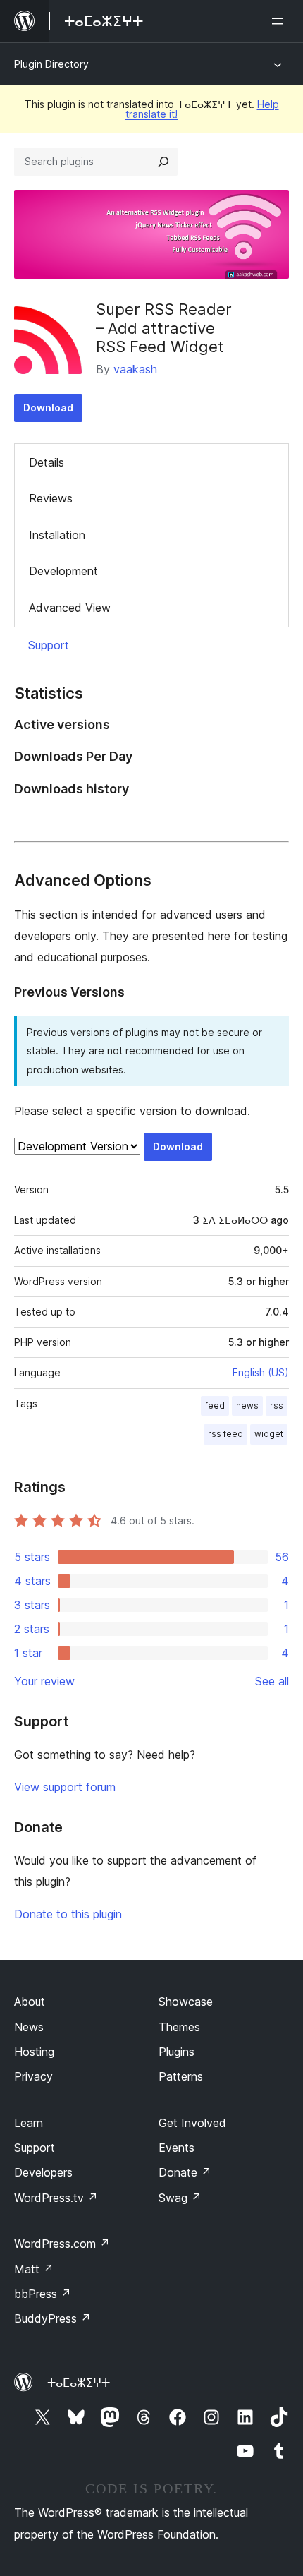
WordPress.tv (56, 2198)
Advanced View (70, 608)
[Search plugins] (163, 162)
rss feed (225, 1434)
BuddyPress (52, 2318)
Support (49, 645)
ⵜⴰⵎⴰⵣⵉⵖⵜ (79, 2383)
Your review (44, 1681)
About (30, 2002)
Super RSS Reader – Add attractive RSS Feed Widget (164, 328)
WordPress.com (62, 2244)
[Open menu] (280, 21)
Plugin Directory (51, 64)
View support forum (65, 1787)
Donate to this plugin (68, 1914)
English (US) (261, 1372)
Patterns (181, 2076)
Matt (34, 2269)
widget (269, 1434)
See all (272, 1681)
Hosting (34, 2052)
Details (47, 462)
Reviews (51, 498)
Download (48, 408)
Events (177, 2148)
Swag (180, 2198)
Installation (57, 535)
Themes (179, 2027)
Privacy (33, 2076)
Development (63, 571)
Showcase (186, 2002)
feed (215, 1406)
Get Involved (192, 2123)
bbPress (43, 2294)
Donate (185, 2172)
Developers (43, 2172)
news (247, 1406)
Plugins (177, 2052)
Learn (29, 2123)
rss (277, 1406)
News (29, 2027)
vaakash (135, 369)
